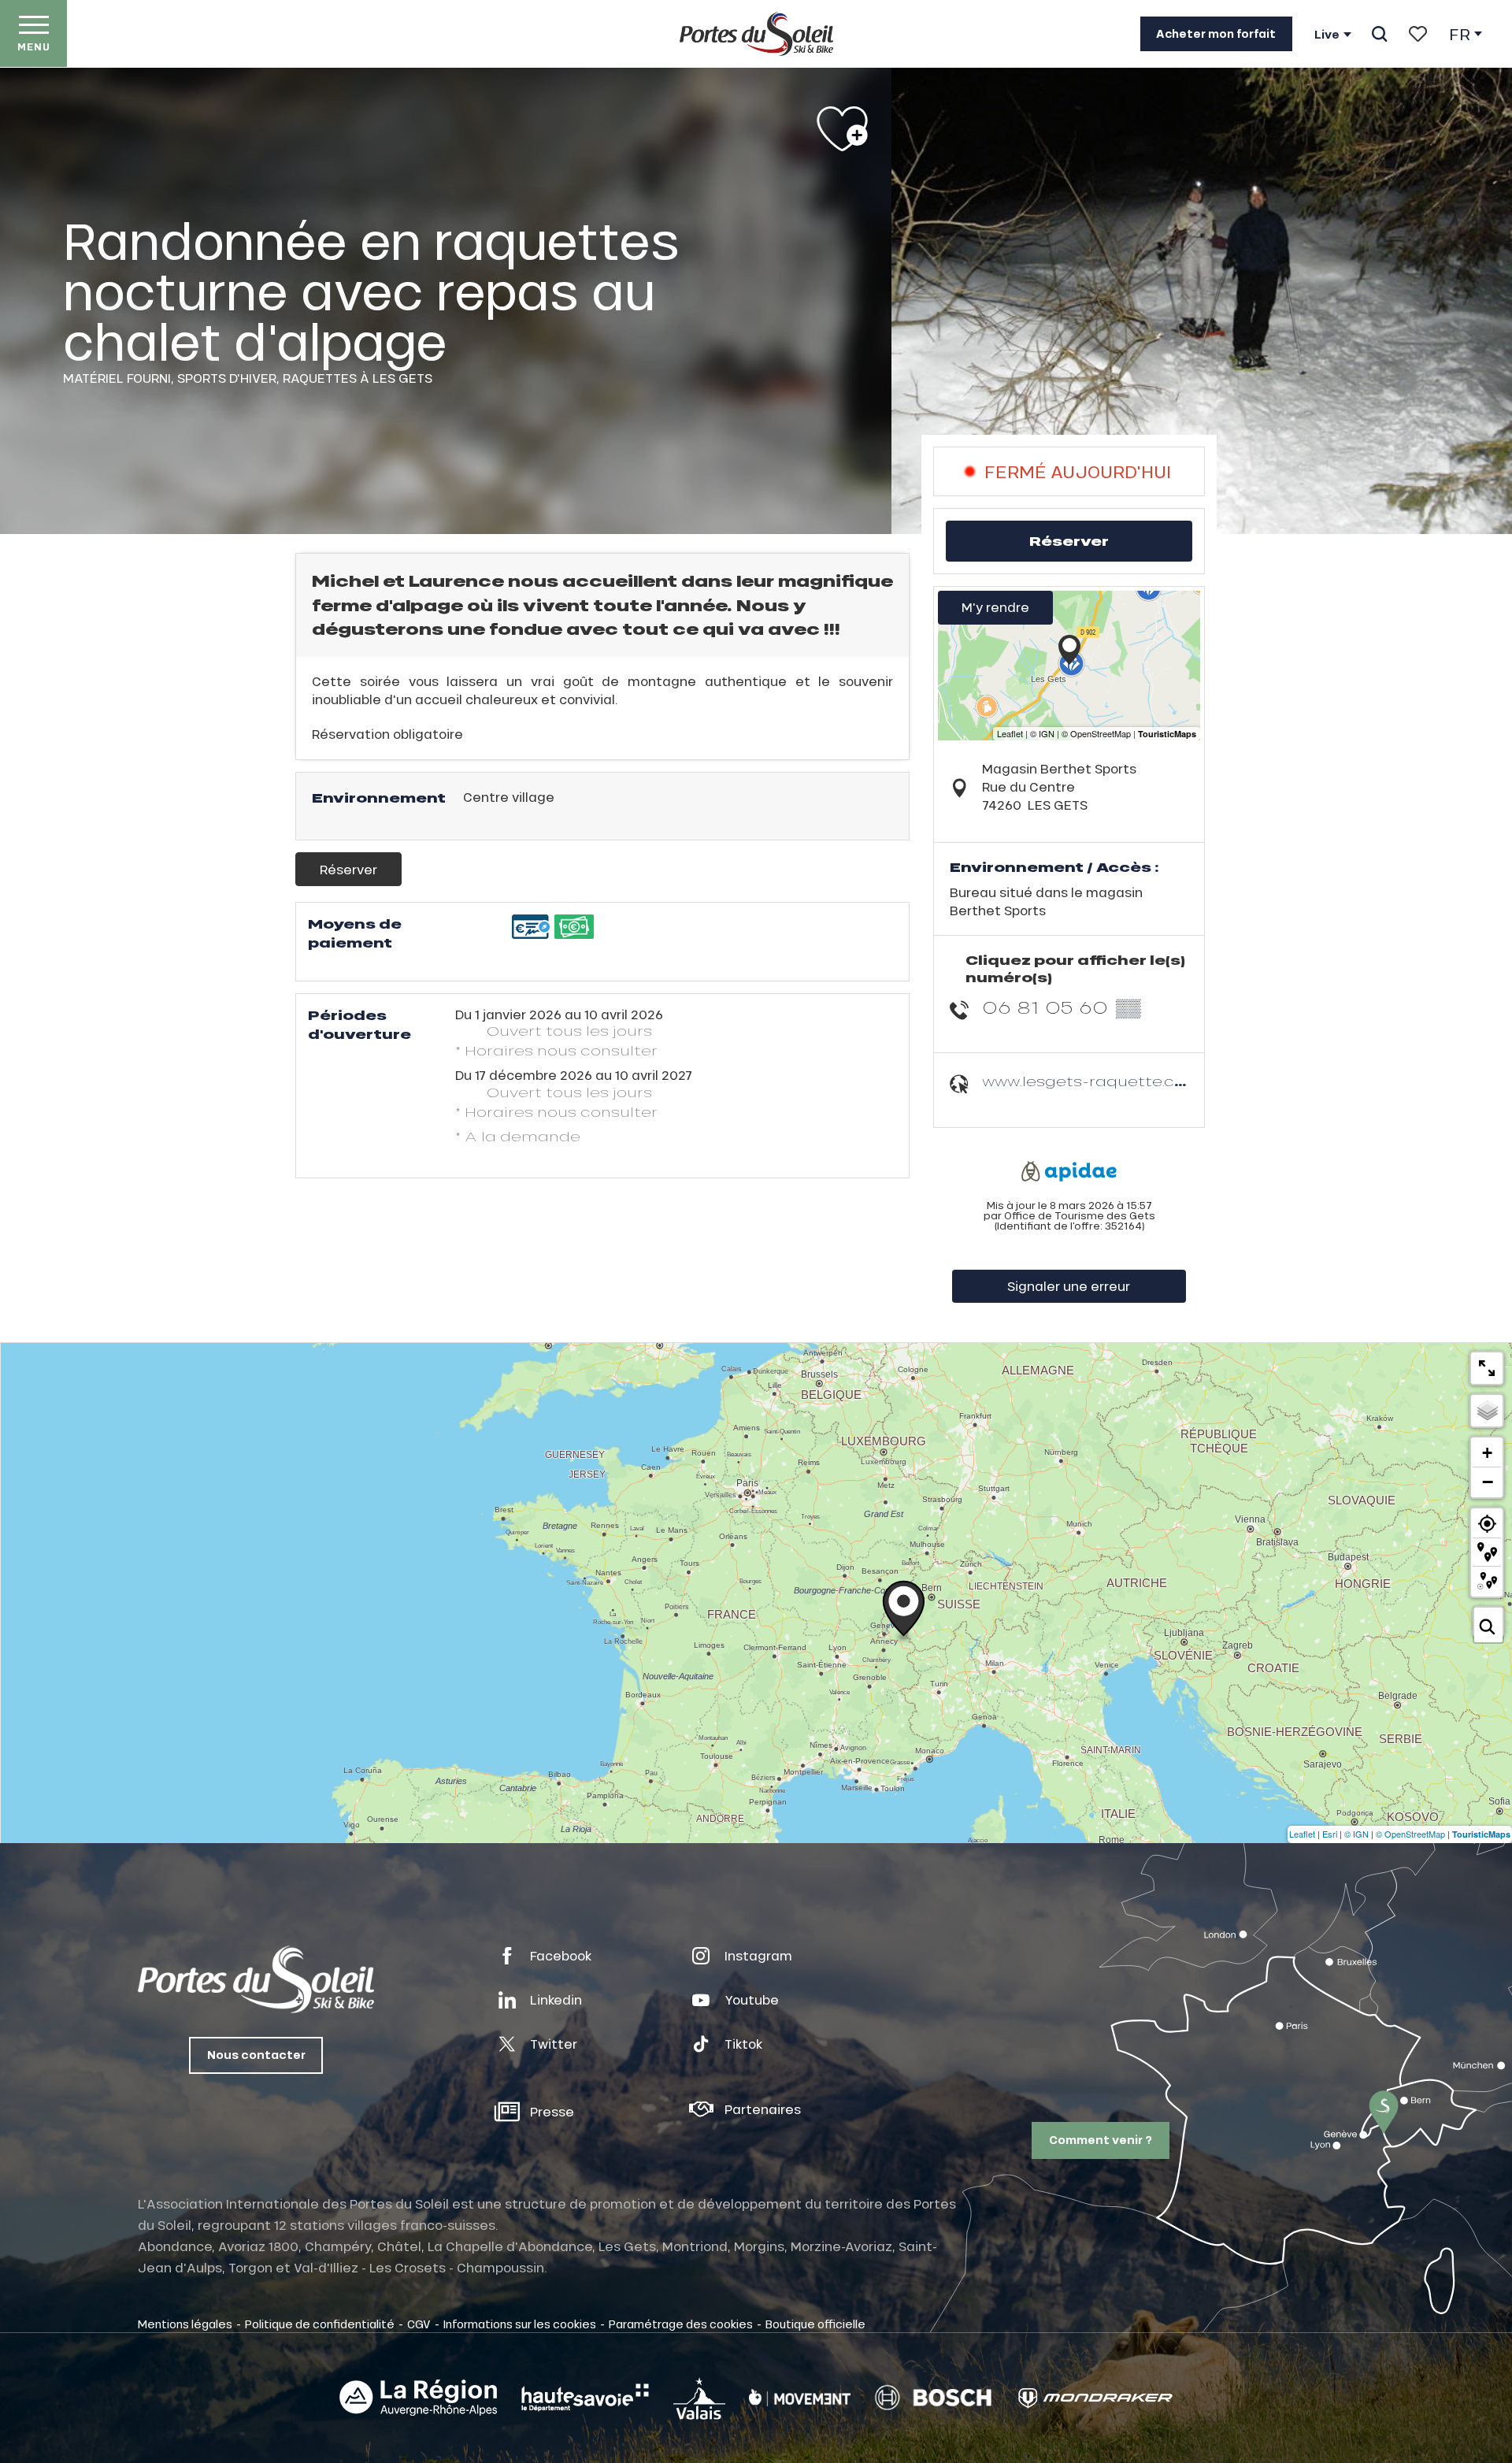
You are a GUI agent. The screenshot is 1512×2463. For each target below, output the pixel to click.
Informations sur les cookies (520, 2324)
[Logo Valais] (699, 2398)
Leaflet (1302, 1834)
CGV (419, 2324)
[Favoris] (1418, 34)
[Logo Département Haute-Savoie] (585, 2398)
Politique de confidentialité (320, 2324)
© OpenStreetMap (1410, 1834)
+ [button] (1487, 1453)
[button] (1379, 34)
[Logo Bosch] (933, 2398)
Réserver (348, 869)
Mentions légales (185, 2324)
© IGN (1356, 1834)
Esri (1330, 1834)
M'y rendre (995, 607)
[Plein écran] (1487, 1368)
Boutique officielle (815, 2324)
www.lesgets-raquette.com (1091, 1081)
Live (1327, 35)
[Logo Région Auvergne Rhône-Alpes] (418, 2398)
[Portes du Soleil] (756, 34)
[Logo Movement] (800, 2398)
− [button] (1488, 1482)
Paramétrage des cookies (681, 2324)
